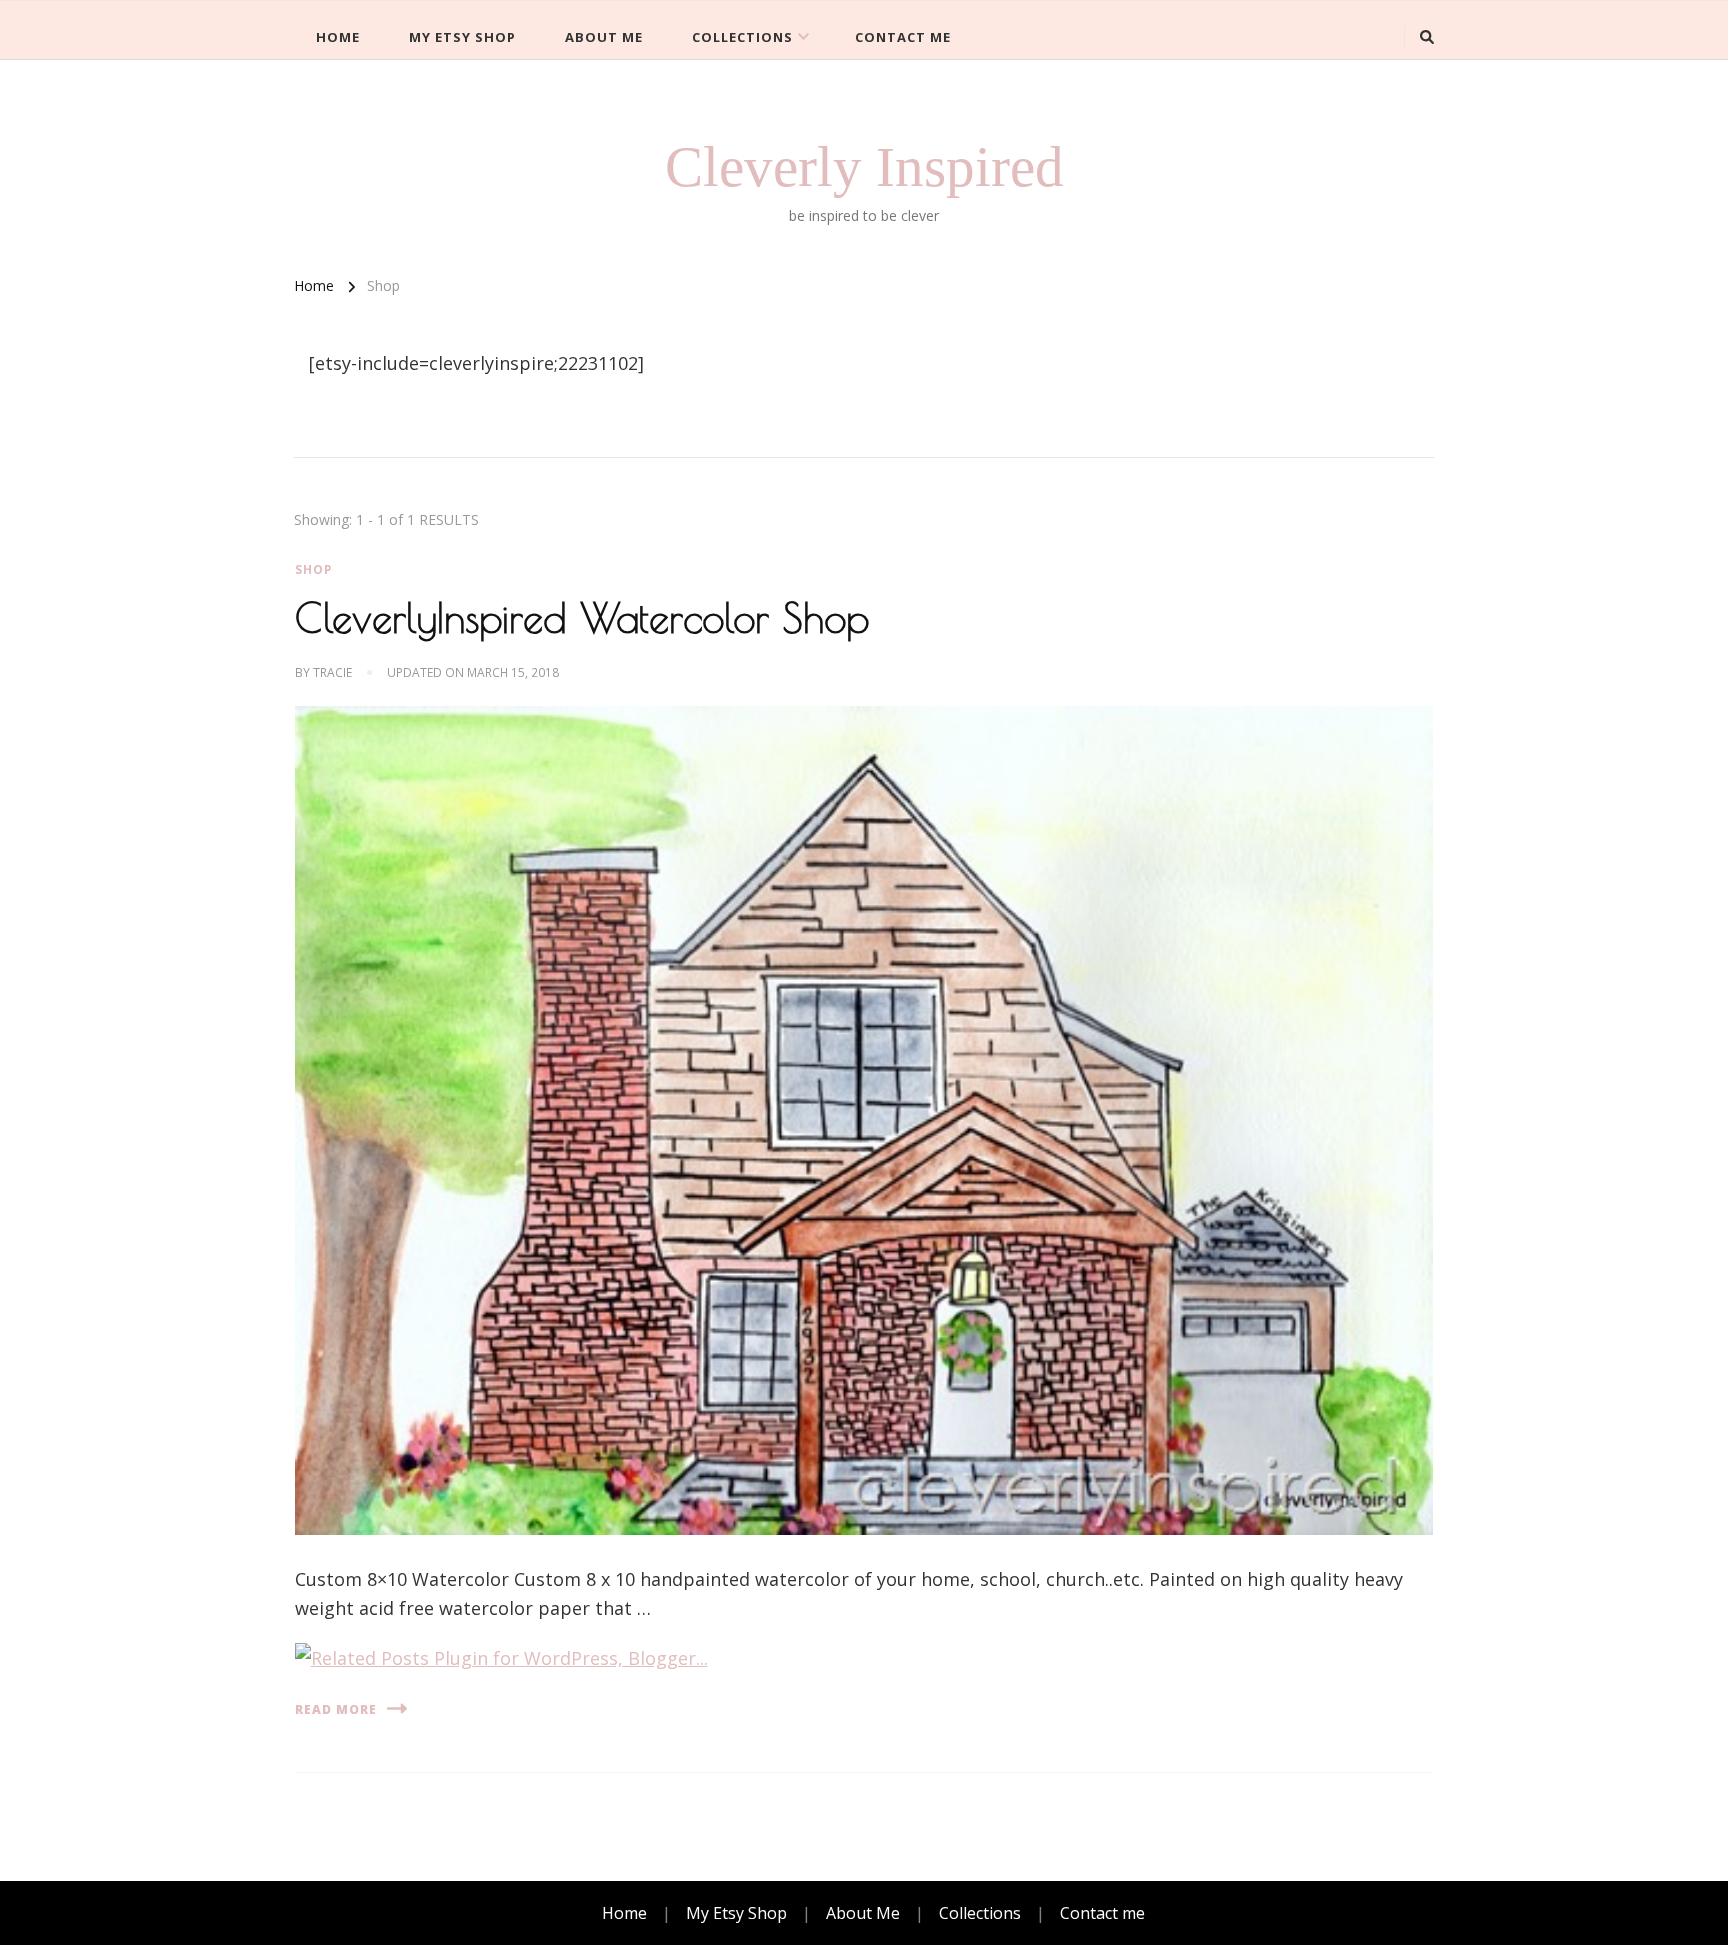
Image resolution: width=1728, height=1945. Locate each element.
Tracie (332, 672)
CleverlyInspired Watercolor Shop (582, 618)
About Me (604, 37)
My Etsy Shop (462, 37)
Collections (742, 37)
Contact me (903, 37)
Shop (313, 569)
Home (338, 37)
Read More (336, 1709)
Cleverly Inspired (864, 166)
